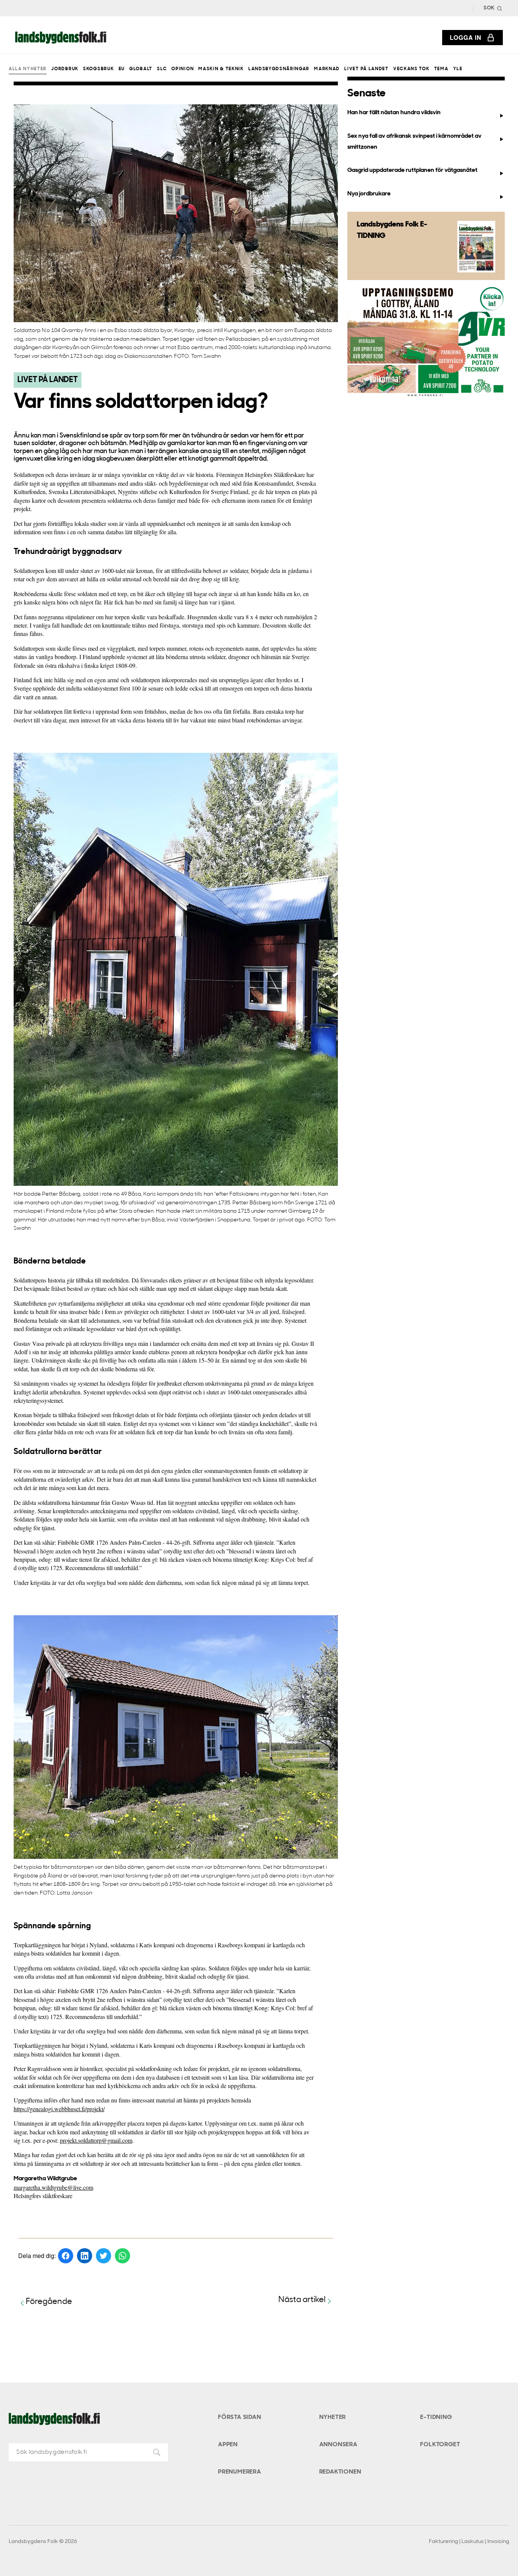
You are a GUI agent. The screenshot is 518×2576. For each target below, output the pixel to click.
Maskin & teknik (221, 69)
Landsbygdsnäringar (279, 69)
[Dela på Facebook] (66, 2256)
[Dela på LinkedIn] (85, 2256)
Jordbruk (65, 69)
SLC (162, 69)
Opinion (183, 69)
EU (122, 69)
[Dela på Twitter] (104, 2256)
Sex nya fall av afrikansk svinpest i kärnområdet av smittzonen (414, 142)
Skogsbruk (98, 69)
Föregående (49, 2302)
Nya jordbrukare (369, 194)
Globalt (141, 69)
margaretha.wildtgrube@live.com (53, 2187)
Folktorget (440, 2445)
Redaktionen (340, 2472)
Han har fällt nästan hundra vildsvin (394, 113)
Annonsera (338, 2445)
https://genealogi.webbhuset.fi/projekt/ (59, 2109)
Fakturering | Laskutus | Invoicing (469, 2542)
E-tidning (436, 2417)
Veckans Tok (411, 69)
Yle (458, 69)
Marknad (327, 69)
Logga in (466, 37)
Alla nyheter (28, 69)
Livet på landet (366, 69)
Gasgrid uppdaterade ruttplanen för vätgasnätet (412, 170)
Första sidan (240, 2417)
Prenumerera (240, 2472)
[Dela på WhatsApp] (122, 2256)
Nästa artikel (302, 2300)
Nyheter (333, 2417)
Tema (441, 69)
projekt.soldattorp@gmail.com (96, 2140)
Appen (228, 2445)
